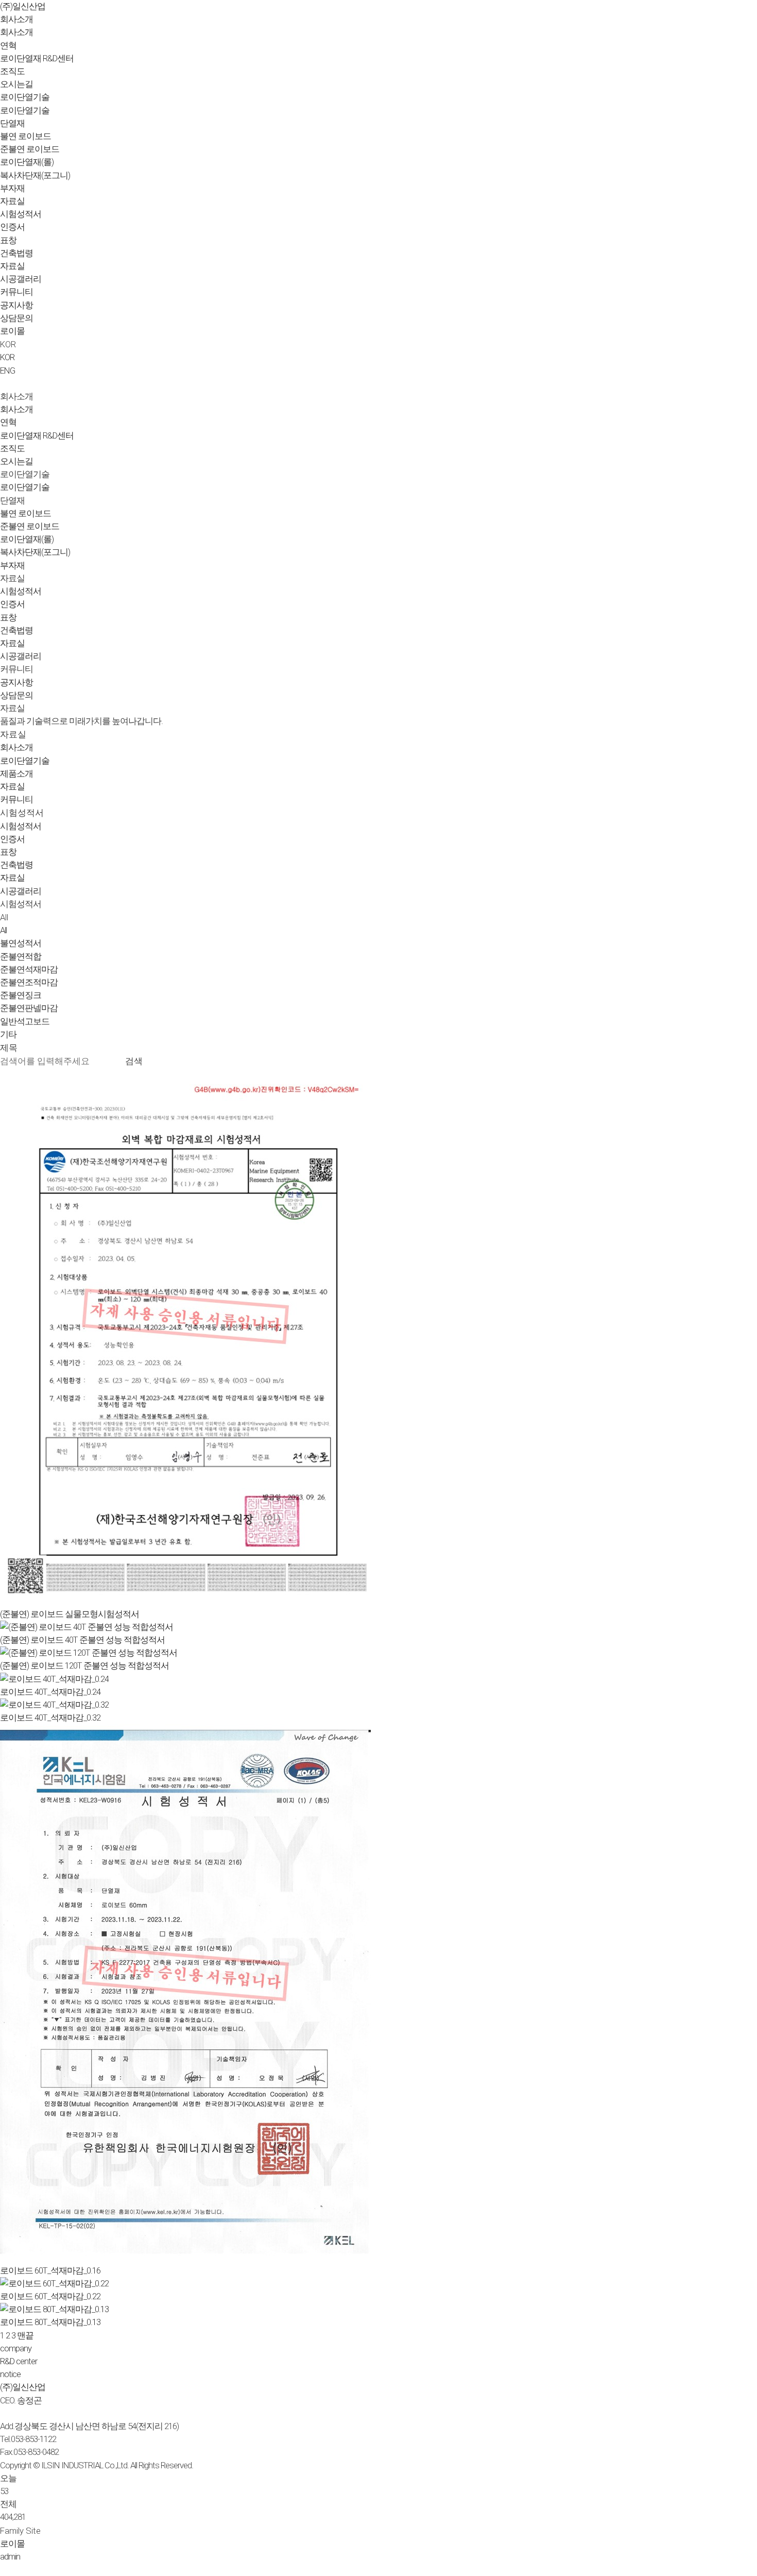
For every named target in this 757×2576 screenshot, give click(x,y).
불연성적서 (21, 943)
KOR (7, 357)
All (4, 917)
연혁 (8, 45)
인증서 (12, 227)
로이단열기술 (25, 97)
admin (10, 2556)
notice (10, 2374)
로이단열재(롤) (27, 162)
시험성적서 (21, 214)
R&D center (19, 2361)
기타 (8, 1034)
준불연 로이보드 (30, 149)
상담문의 (16, 318)
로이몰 (12, 331)
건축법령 (16, 253)
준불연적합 (21, 956)
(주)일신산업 (23, 2387)
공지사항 (16, 305)
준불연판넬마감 (29, 1008)
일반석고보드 (25, 1021)
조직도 (12, 71)
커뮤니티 (16, 292)
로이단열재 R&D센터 (37, 58)
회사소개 (16, 19)
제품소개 (16, 773)
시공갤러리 (21, 279)
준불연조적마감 (29, 982)
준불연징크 (21, 995)
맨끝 (25, 2335)
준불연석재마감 (29, 969)
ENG (7, 371)
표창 (8, 240)
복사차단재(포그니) (35, 175)
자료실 (12, 201)
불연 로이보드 (25, 136)
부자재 (12, 188)
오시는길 (16, 84)
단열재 (12, 123)
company (16, 2348)
